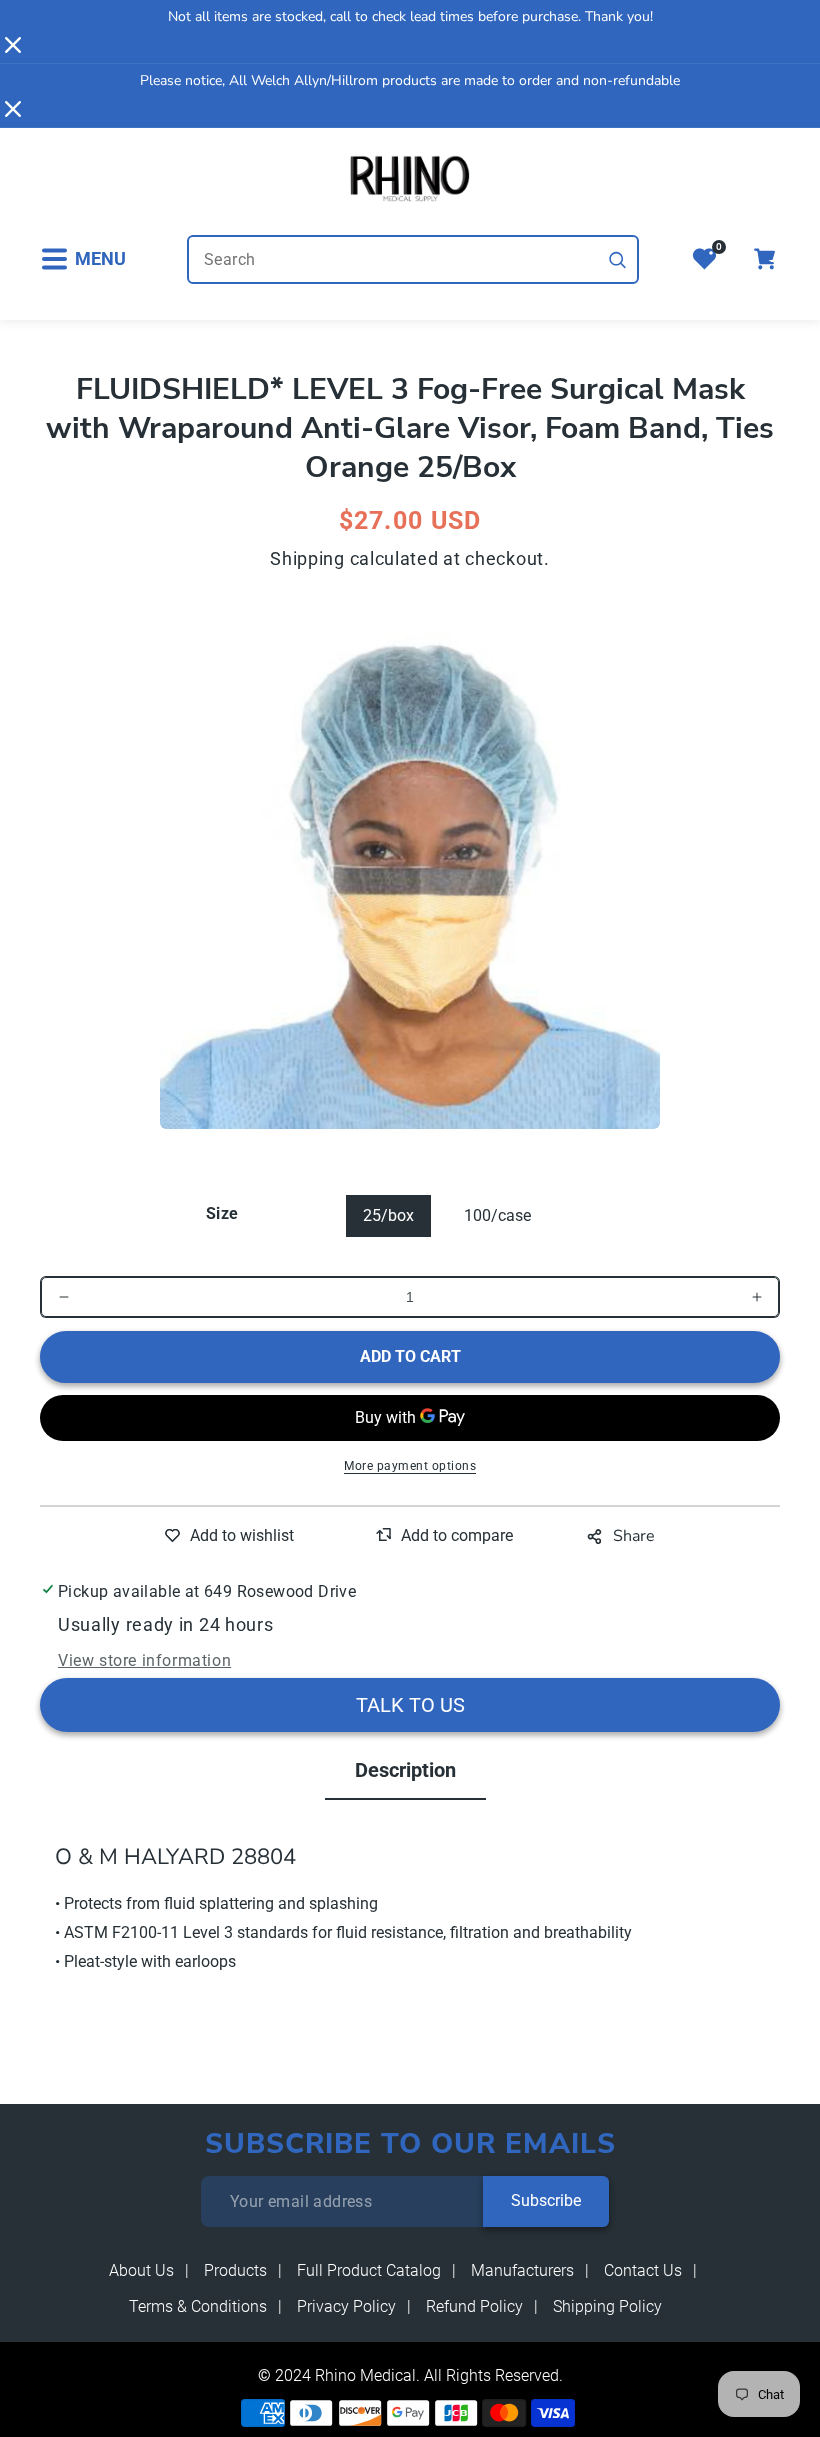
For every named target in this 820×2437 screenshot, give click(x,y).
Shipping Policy (607, 2306)
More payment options (410, 1466)
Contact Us (643, 2270)
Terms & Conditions (198, 2306)
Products (235, 2270)
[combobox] (413, 259)
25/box (388, 1215)
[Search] (618, 260)
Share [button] (634, 1536)
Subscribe (546, 2200)
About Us (141, 2270)
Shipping (307, 558)
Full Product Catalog (369, 2270)
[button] (83, 259)
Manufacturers (522, 2270)
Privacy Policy (346, 2306)
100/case (497, 1215)
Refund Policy (474, 2306)
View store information (144, 1660)
